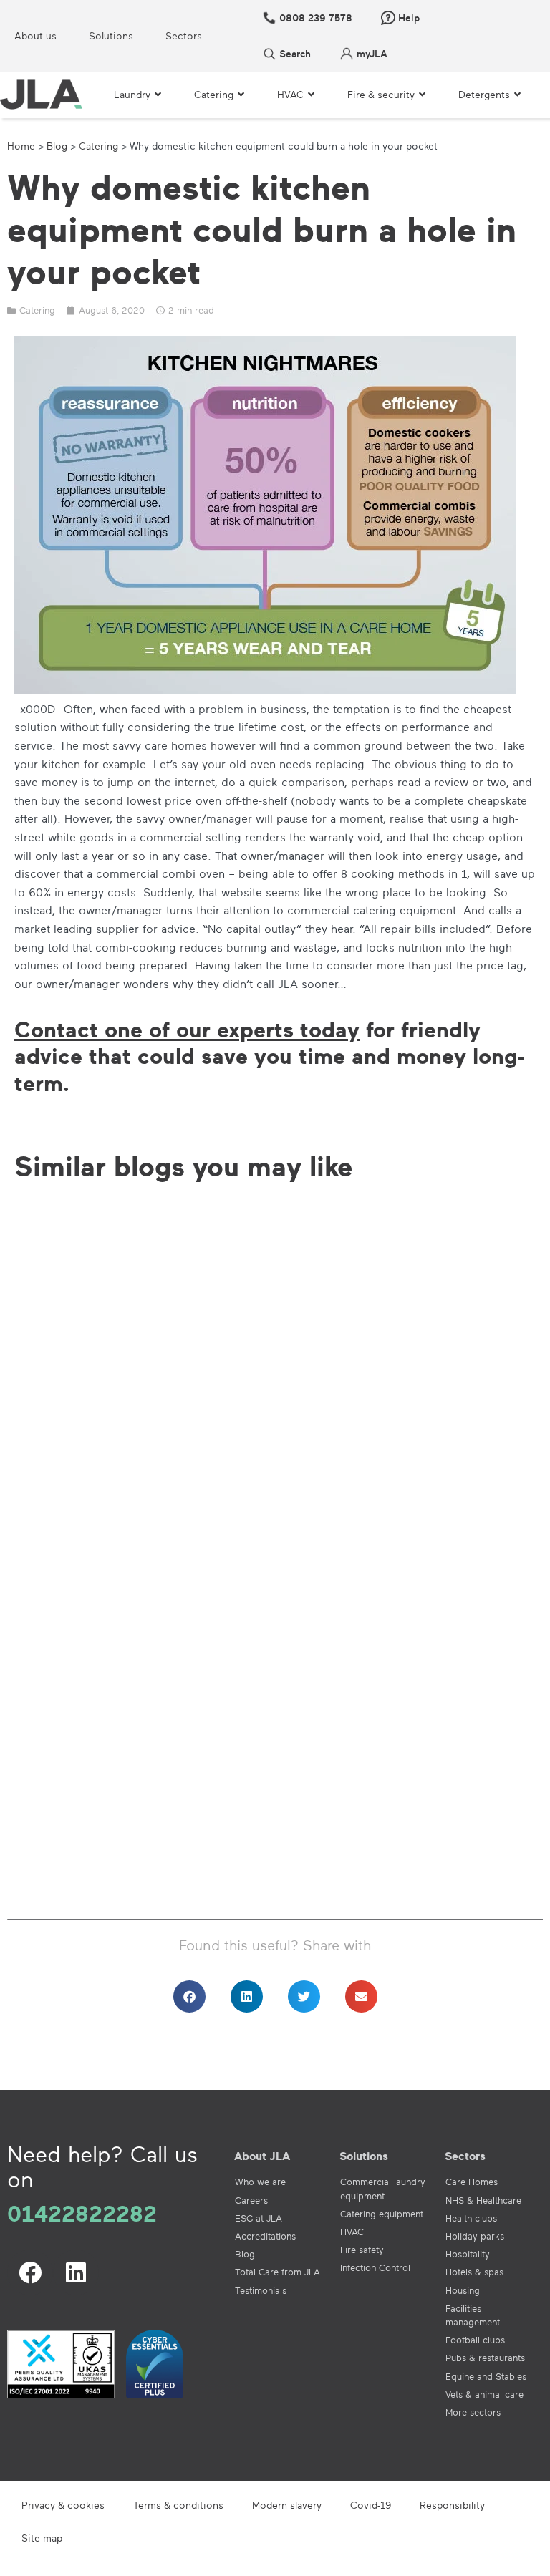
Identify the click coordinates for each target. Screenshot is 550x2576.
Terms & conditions (178, 2505)
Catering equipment (382, 2214)
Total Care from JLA (278, 2272)
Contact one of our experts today (187, 1029)
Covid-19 (371, 2505)
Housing (463, 2290)
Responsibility (452, 2505)
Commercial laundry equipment (383, 2188)
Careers (251, 2200)
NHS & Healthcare (483, 2200)
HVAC (352, 2232)
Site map (42, 2538)
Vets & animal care (484, 2394)
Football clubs (475, 2340)
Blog (57, 146)
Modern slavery (287, 2505)
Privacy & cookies (63, 2505)
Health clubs (471, 2218)
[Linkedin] (76, 2272)
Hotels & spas (474, 2272)
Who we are (260, 2182)
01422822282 (82, 2213)
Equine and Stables (486, 2376)
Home (21, 146)
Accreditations (265, 2236)
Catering (98, 146)
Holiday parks (475, 2236)
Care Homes (472, 2182)
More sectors (473, 2412)
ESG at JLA (259, 2218)
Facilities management (473, 2315)
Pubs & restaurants (485, 2358)
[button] (189, 1996)
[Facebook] (30, 2272)
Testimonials (261, 2290)
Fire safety (362, 2250)
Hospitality (468, 2254)
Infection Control (375, 2267)
